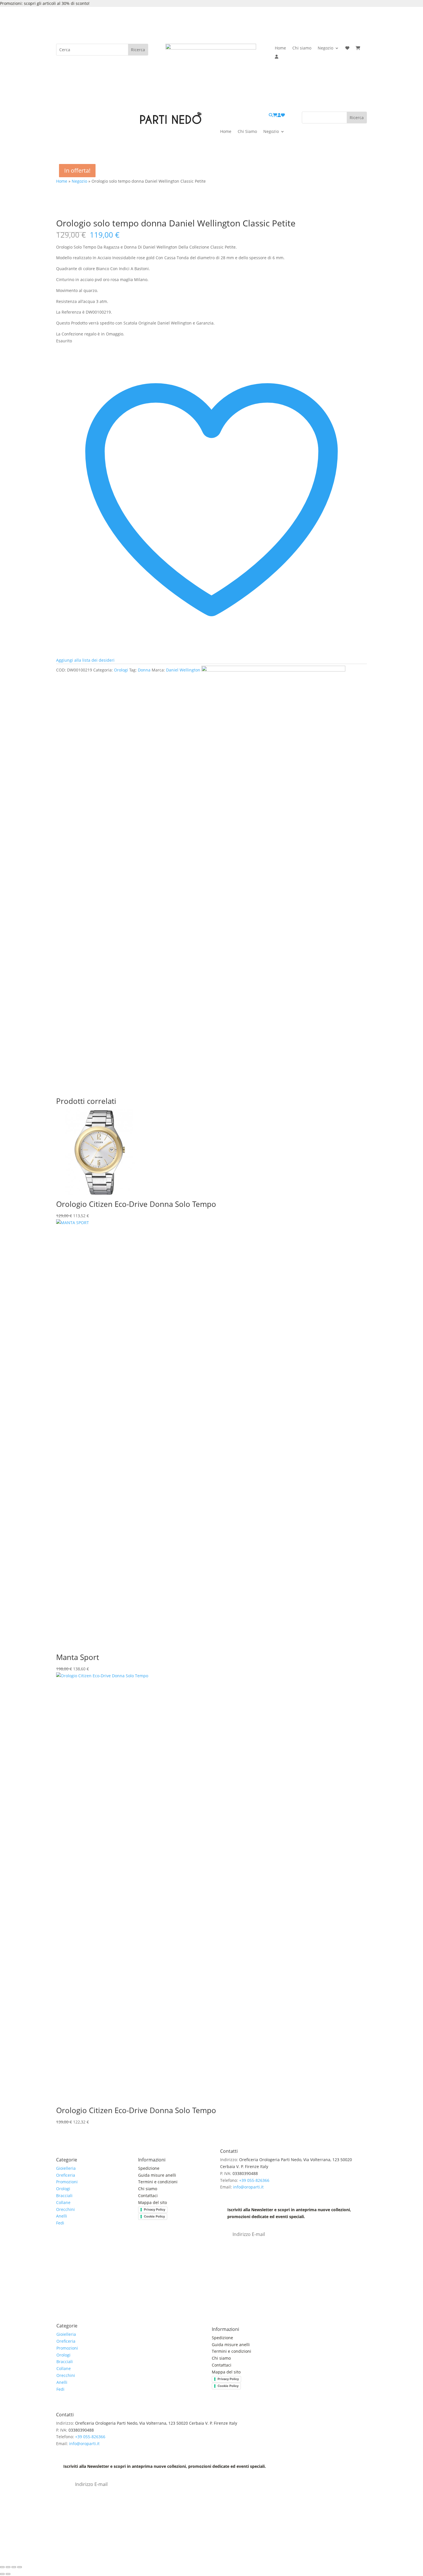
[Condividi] (14, 2567)
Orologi (121, 670)
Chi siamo (302, 48)
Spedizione (149, 2168)
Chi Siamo (247, 132)
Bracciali (64, 2196)
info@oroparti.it (248, 2187)
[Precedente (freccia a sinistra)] (2, 2574)
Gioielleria (66, 2168)
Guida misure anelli (157, 2175)
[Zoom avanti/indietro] (2, 2567)
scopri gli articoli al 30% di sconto (56, 3)
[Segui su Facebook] (61, 2248)
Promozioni (67, 2182)
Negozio (325, 48)
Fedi (60, 2223)
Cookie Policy (154, 2216)
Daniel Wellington (183, 670)
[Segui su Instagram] (72, 2248)
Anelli (62, 2216)
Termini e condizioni (158, 2182)
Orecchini (65, 2209)
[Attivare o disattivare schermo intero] (8, 2567)
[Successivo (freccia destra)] (8, 2574)
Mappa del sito (153, 2202)
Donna (144, 670)
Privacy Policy (155, 2209)
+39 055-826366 (254, 2180)
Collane (63, 2202)
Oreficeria (66, 2175)
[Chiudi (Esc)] (20, 2567)
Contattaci (148, 2196)
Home (280, 48)
